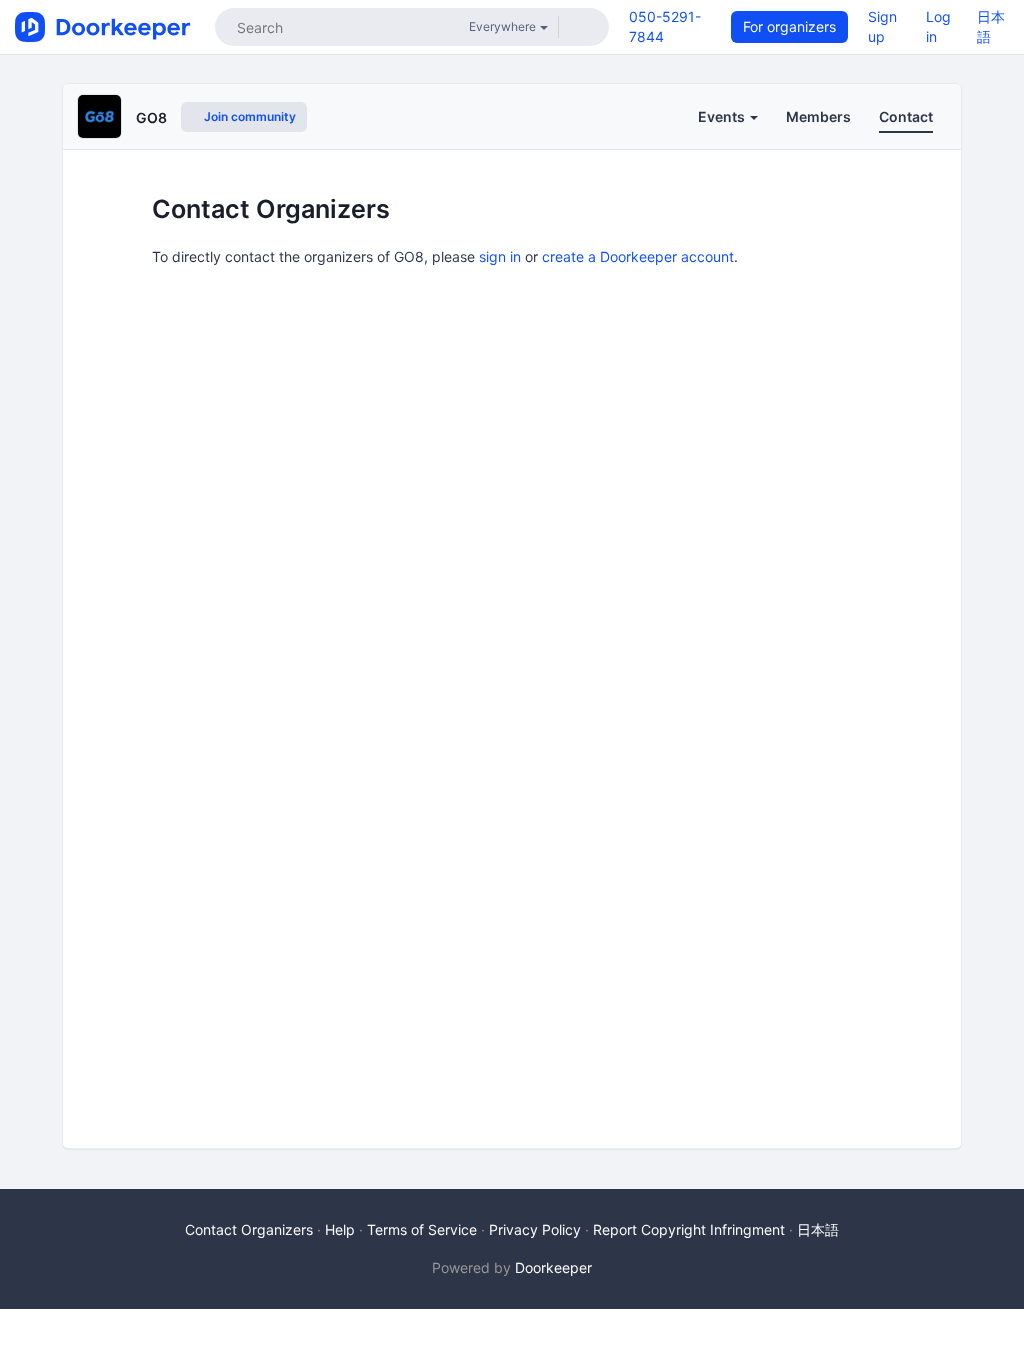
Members (818, 116)
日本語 (818, 1229)
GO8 (151, 117)
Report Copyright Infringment (689, 1229)
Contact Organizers (249, 1229)
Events (723, 116)
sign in (500, 256)
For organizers (789, 26)
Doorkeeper (553, 1267)
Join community (248, 116)
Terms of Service (422, 1229)
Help (340, 1229)
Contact (906, 116)
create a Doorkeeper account (638, 256)
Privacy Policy (535, 1229)
